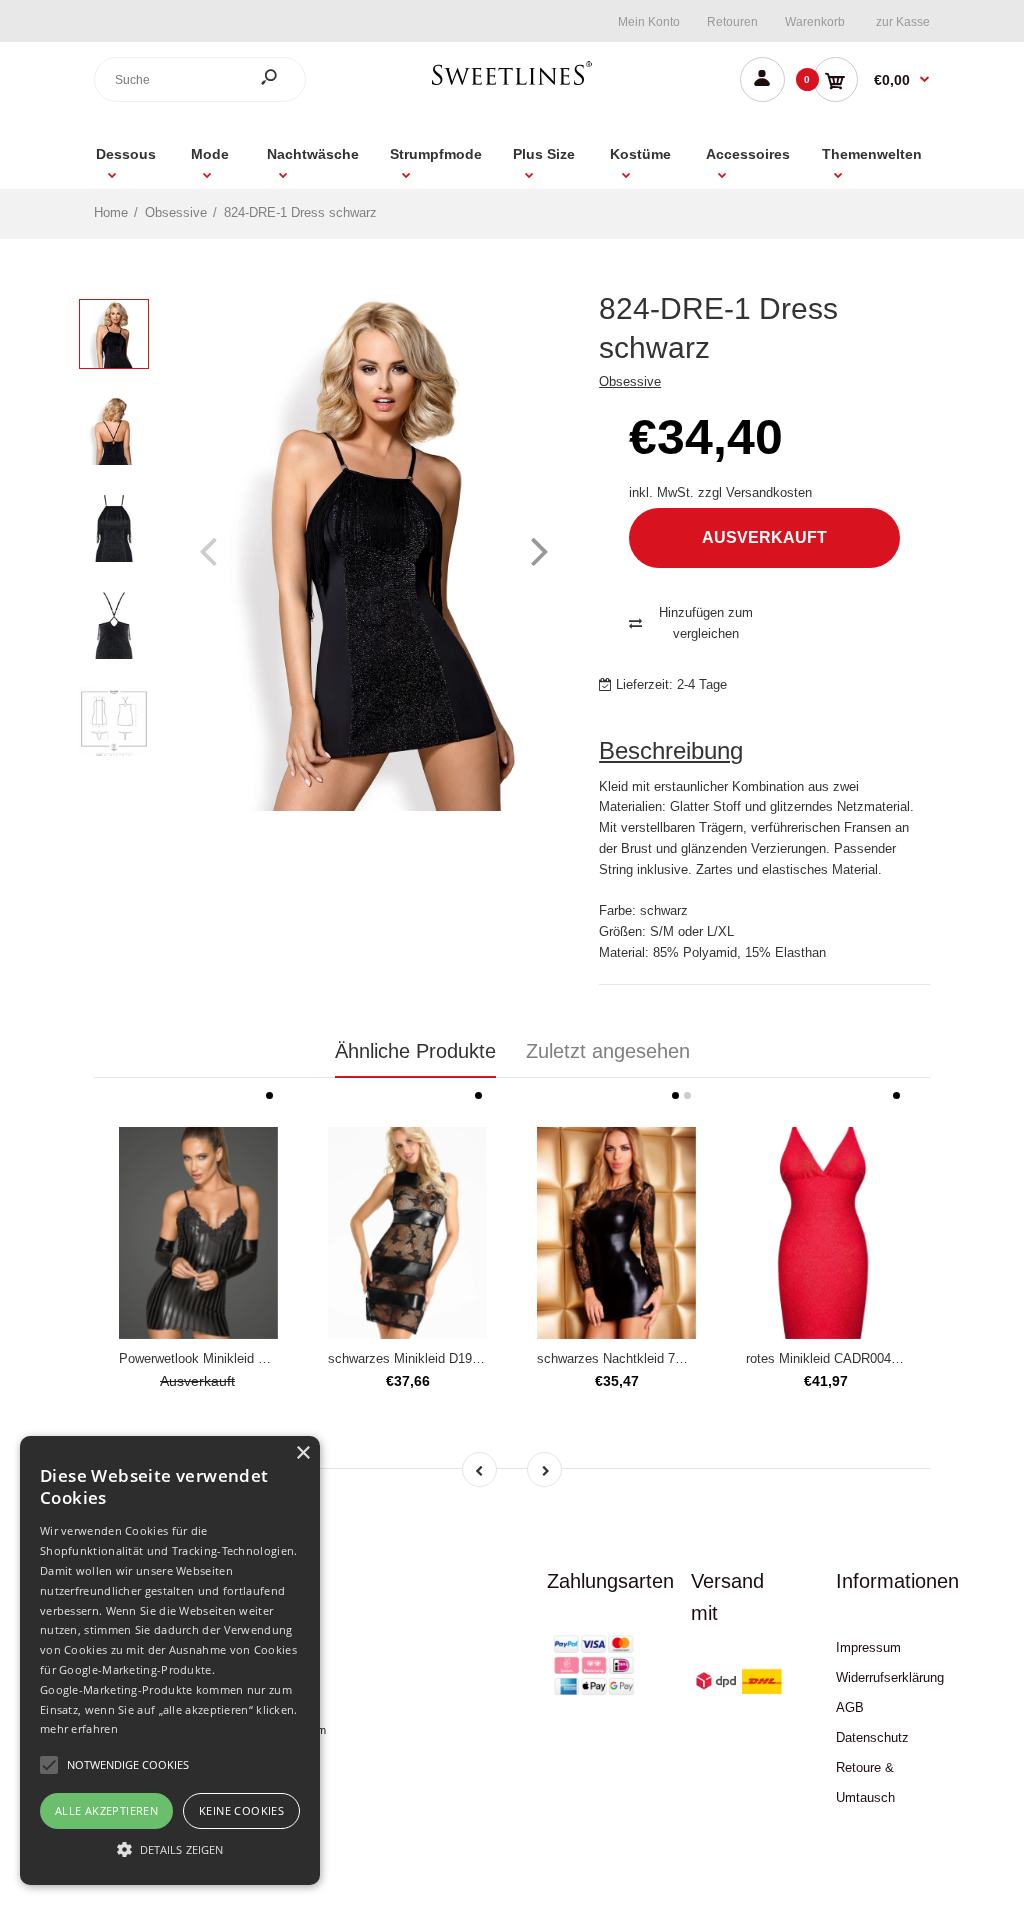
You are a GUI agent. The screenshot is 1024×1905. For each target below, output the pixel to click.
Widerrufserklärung (890, 1677)
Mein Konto (649, 22)
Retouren (732, 22)
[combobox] (200, 79)
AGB (850, 1707)
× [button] (302, 1453)
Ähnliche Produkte (415, 1051)
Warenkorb (815, 22)
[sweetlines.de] (512, 84)
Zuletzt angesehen (608, 1051)
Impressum (868, 1647)
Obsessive (630, 381)
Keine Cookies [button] (241, 1810)
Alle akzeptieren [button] (106, 1810)
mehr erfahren (79, 1728)
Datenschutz (872, 1737)
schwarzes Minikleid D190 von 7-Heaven (445, 1358)
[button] (170, 1849)
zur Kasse (903, 22)
